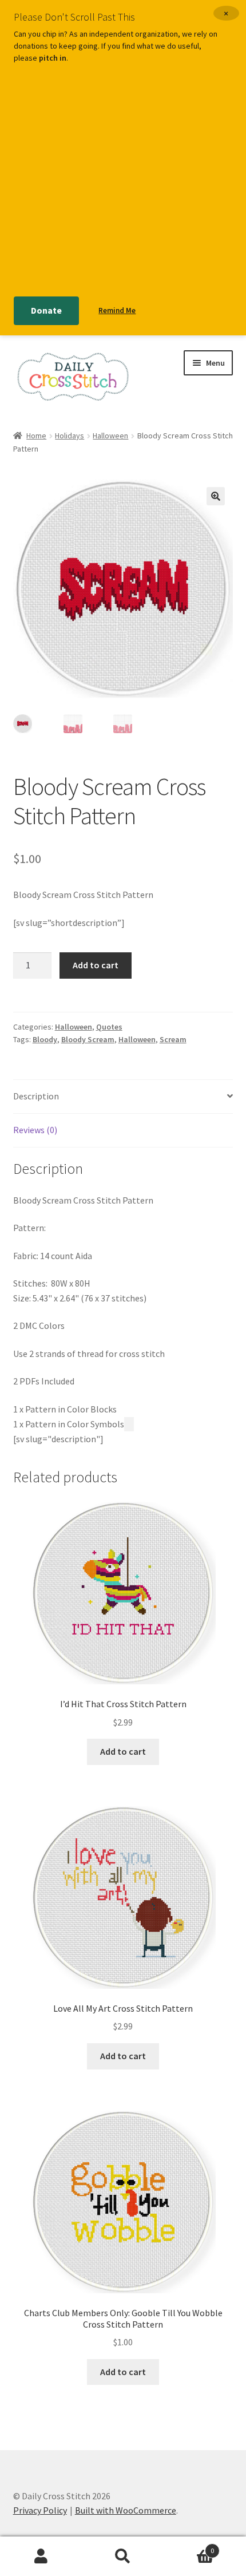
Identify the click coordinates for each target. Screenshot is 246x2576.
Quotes (109, 1027)
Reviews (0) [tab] (35, 1130)
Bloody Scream (88, 1039)
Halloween (110, 436)
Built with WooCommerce (126, 2510)
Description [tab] (36, 1096)
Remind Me (117, 310)
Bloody (45, 1039)
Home (36, 436)
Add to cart (96, 965)
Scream (173, 1039)
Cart (189, 2547)
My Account (41, 2557)
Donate (46, 310)
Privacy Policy (40, 2510)
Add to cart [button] (123, 1751)
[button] (216, 496)
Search (123, 2557)
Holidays (70, 436)
